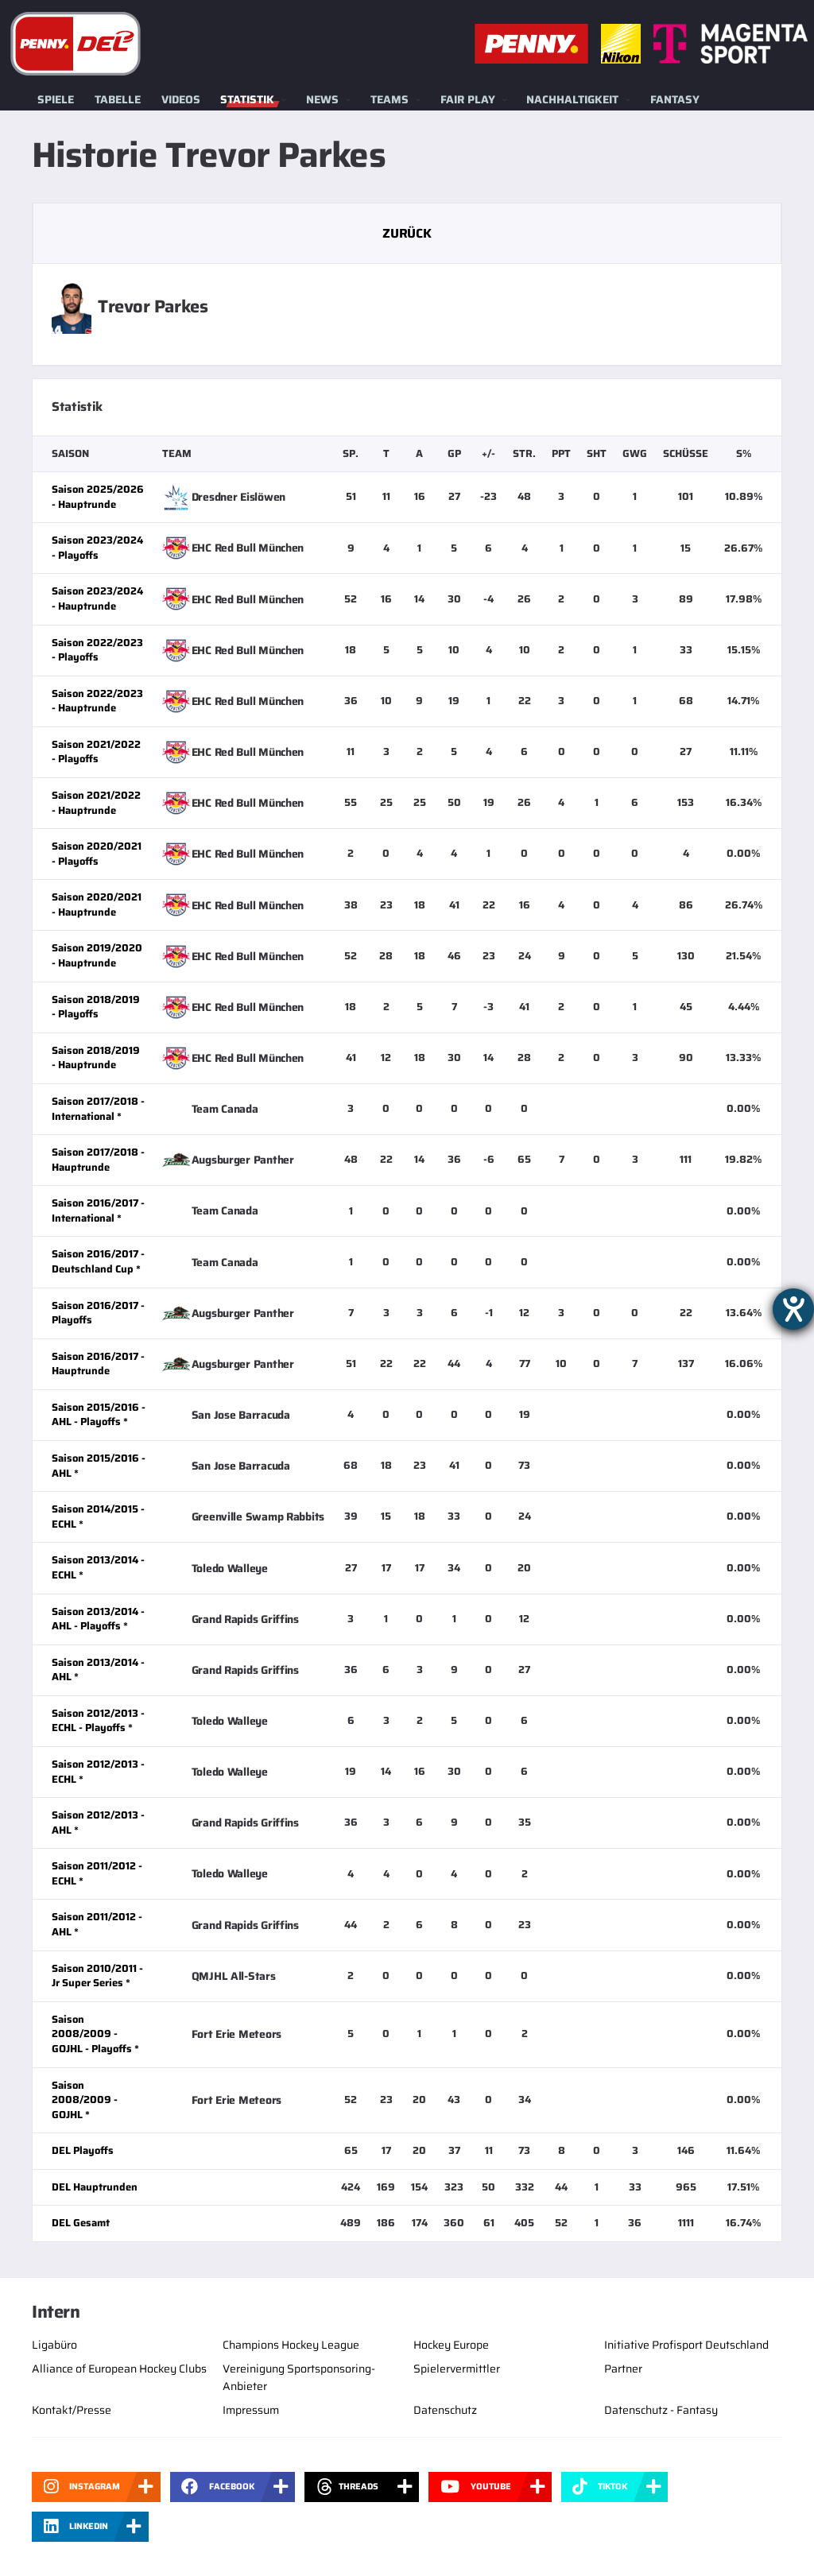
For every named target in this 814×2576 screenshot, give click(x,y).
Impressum (251, 2410)
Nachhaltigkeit (572, 99)
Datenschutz (445, 2410)
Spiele (56, 99)
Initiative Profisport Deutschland (686, 2345)
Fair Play (468, 99)
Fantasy (675, 99)
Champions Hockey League (291, 2345)
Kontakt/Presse (72, 2410)
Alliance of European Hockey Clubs (119, 2369)
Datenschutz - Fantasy (661, 2410)
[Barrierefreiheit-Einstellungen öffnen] (793, 1309)
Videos (181, 99)
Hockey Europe (451, 2345)
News (322, 99)
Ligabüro (54, 2345)
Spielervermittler (457, 2369)
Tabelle (118, 99)
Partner (623, 2369)
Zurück (407, 233)
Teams (390, 99)
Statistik (247, 99)
